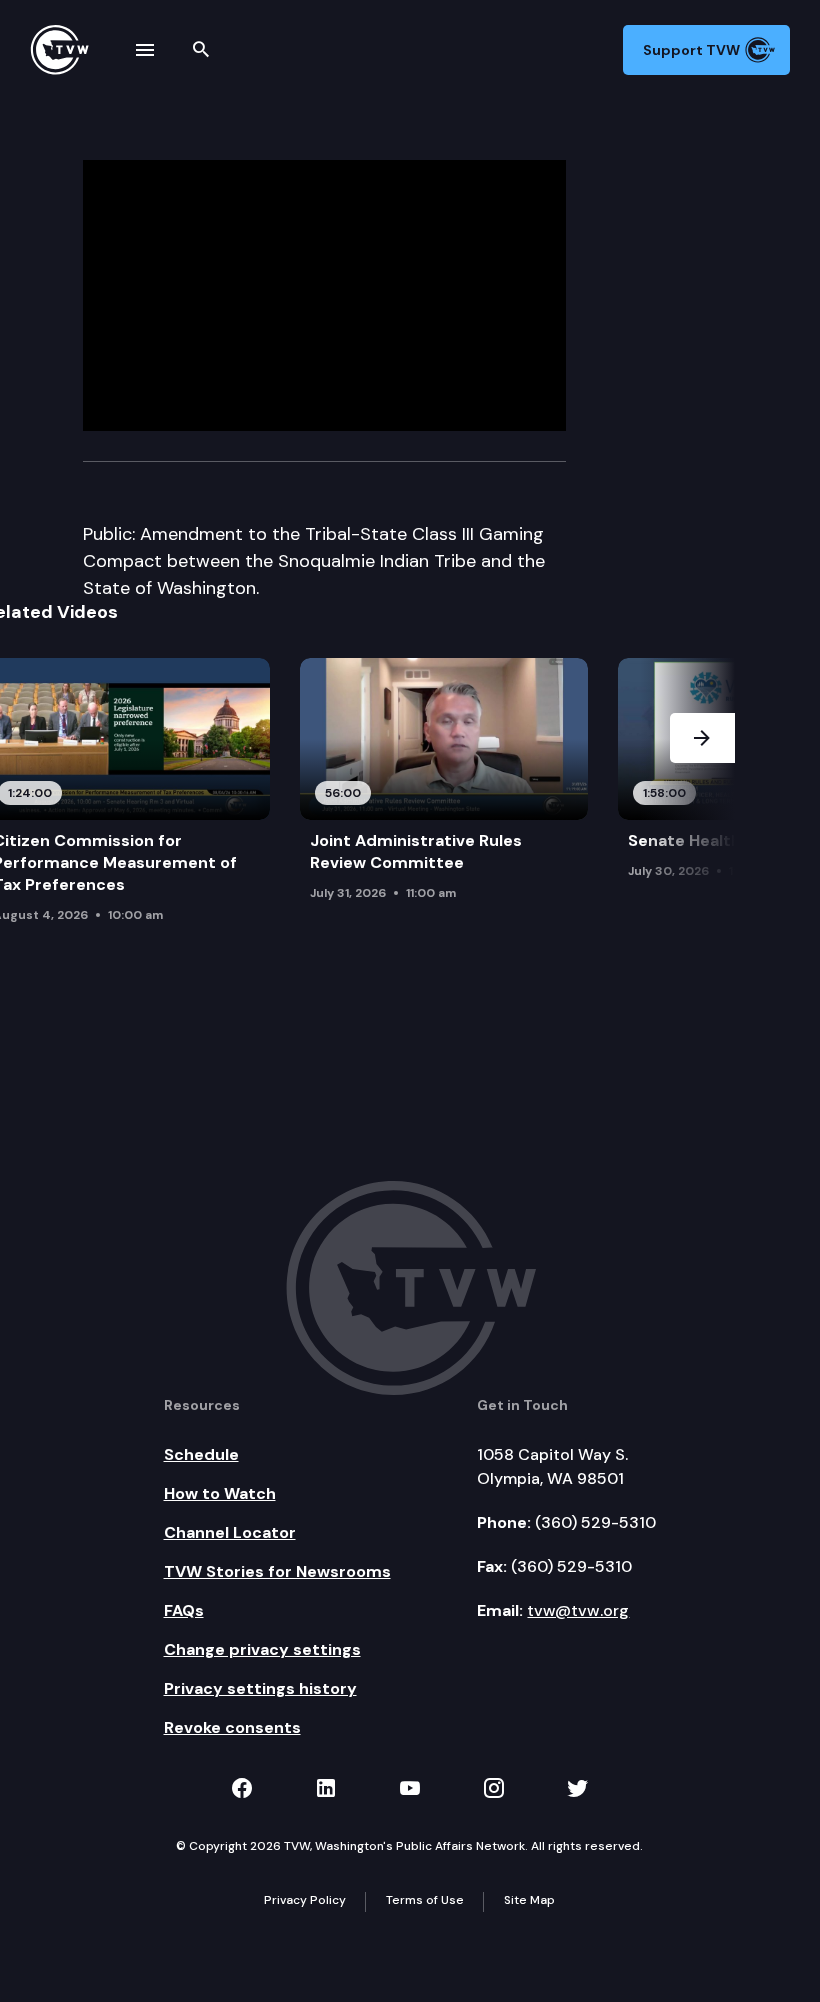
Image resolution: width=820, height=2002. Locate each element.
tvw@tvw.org (578, 1610)
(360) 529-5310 (595, 1522)
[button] (702, 807)
